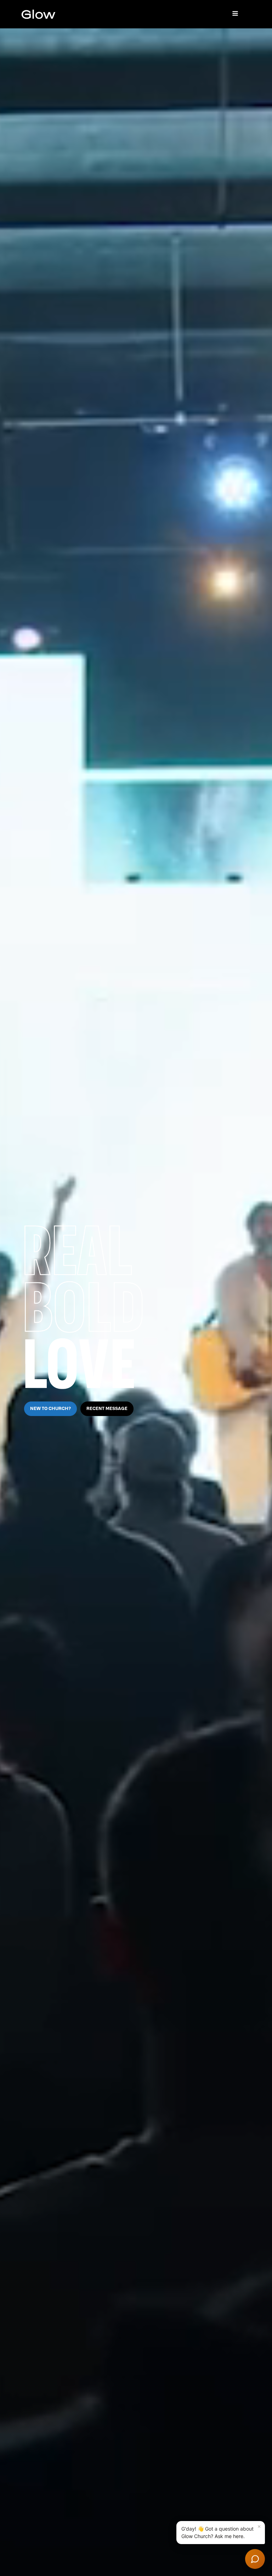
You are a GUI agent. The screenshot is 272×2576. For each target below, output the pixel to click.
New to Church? (50, 1409)
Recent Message (107, 1409)
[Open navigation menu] (235, 14)
